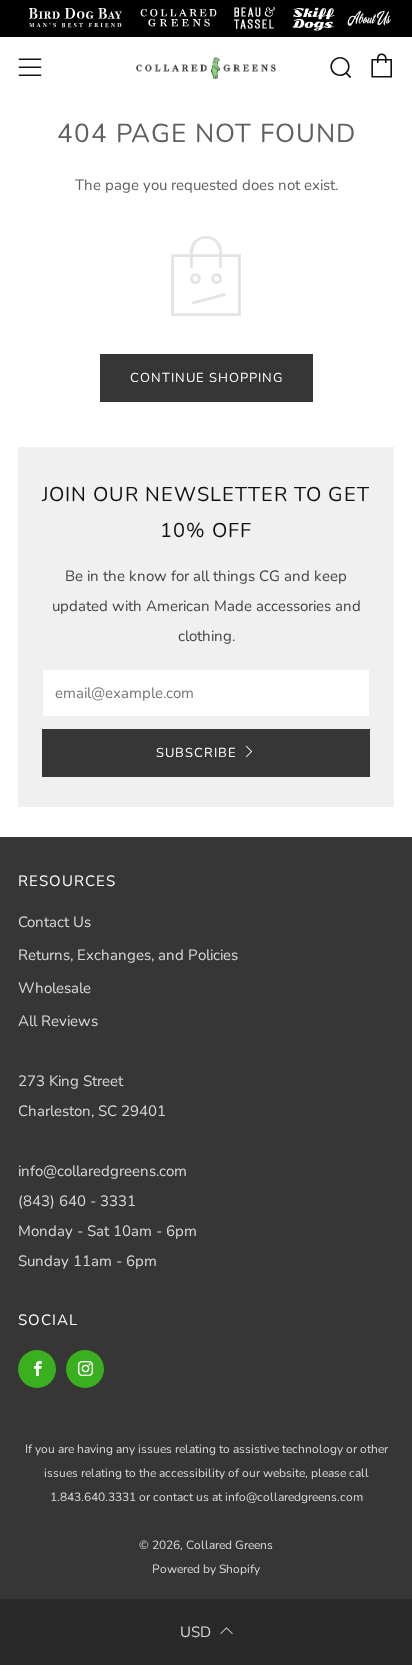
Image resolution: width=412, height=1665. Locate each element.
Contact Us (54, 922)
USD (195, 1632)
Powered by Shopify (206, 1569)
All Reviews (58, 1021)
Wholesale (54, 988)
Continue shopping (206, 378)
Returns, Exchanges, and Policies (128, 955)
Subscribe (196, 753)
